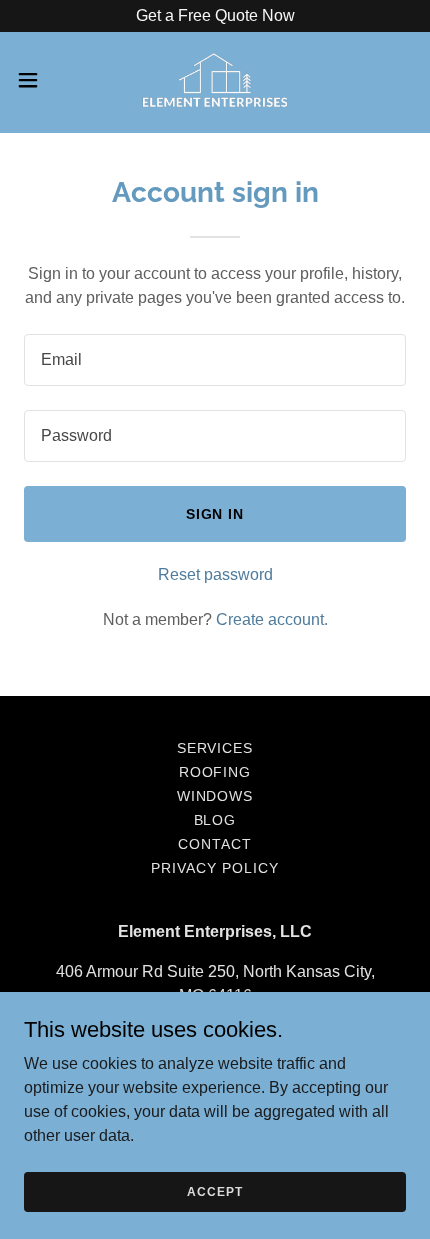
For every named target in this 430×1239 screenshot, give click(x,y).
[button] (39, 80)
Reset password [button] (215, 574)
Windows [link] (215, 796)
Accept (214, 1191)
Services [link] (215, 748)
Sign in (215, 514)
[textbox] (215, 360)
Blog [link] (215, 820)
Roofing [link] (215, 772)
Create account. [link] (272, 619)
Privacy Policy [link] (215, 868)
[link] (215, 80)
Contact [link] (215, 844)
